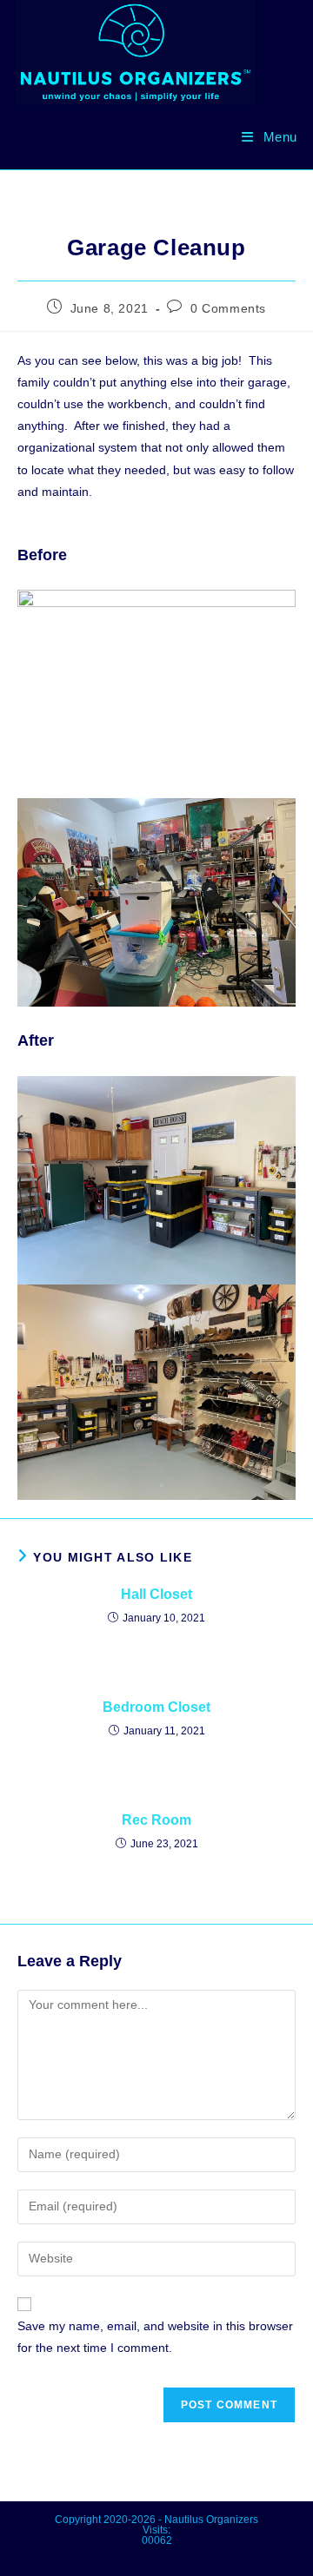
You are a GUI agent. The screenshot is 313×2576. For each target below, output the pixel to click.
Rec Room (156, 1820)
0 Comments (228, 308)
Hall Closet (156, 1594)
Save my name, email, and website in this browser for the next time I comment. (155, 2337)
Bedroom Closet (156, 1707)
